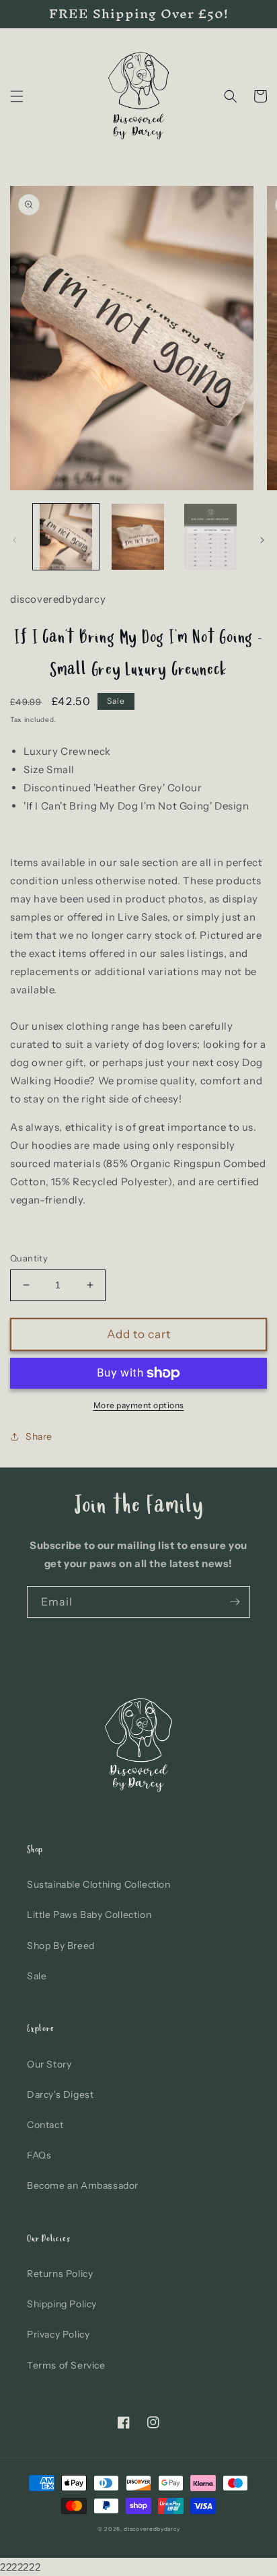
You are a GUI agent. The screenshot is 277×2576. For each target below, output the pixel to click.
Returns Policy (60, 2274)
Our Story (49, 2064)
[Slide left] (15, 540)
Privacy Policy (58, 2334)
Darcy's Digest (60, 2094)
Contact (45, 2125)
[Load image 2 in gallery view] (138, 537)
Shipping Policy (62, 2304)
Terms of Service (66, 2365)
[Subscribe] (235, 1602)
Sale (37, 1976)
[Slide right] (262, 540)
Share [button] (39, 1436)
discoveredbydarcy (152, 2529)
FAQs (39, 2155)
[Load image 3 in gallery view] (210, 537)
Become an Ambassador (83, 2185)
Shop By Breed (61, 1946)
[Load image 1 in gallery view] (66, 537)
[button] (17, 96)
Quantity (29, 1258)
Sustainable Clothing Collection (99, 1884)
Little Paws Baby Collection (89, 1915)
